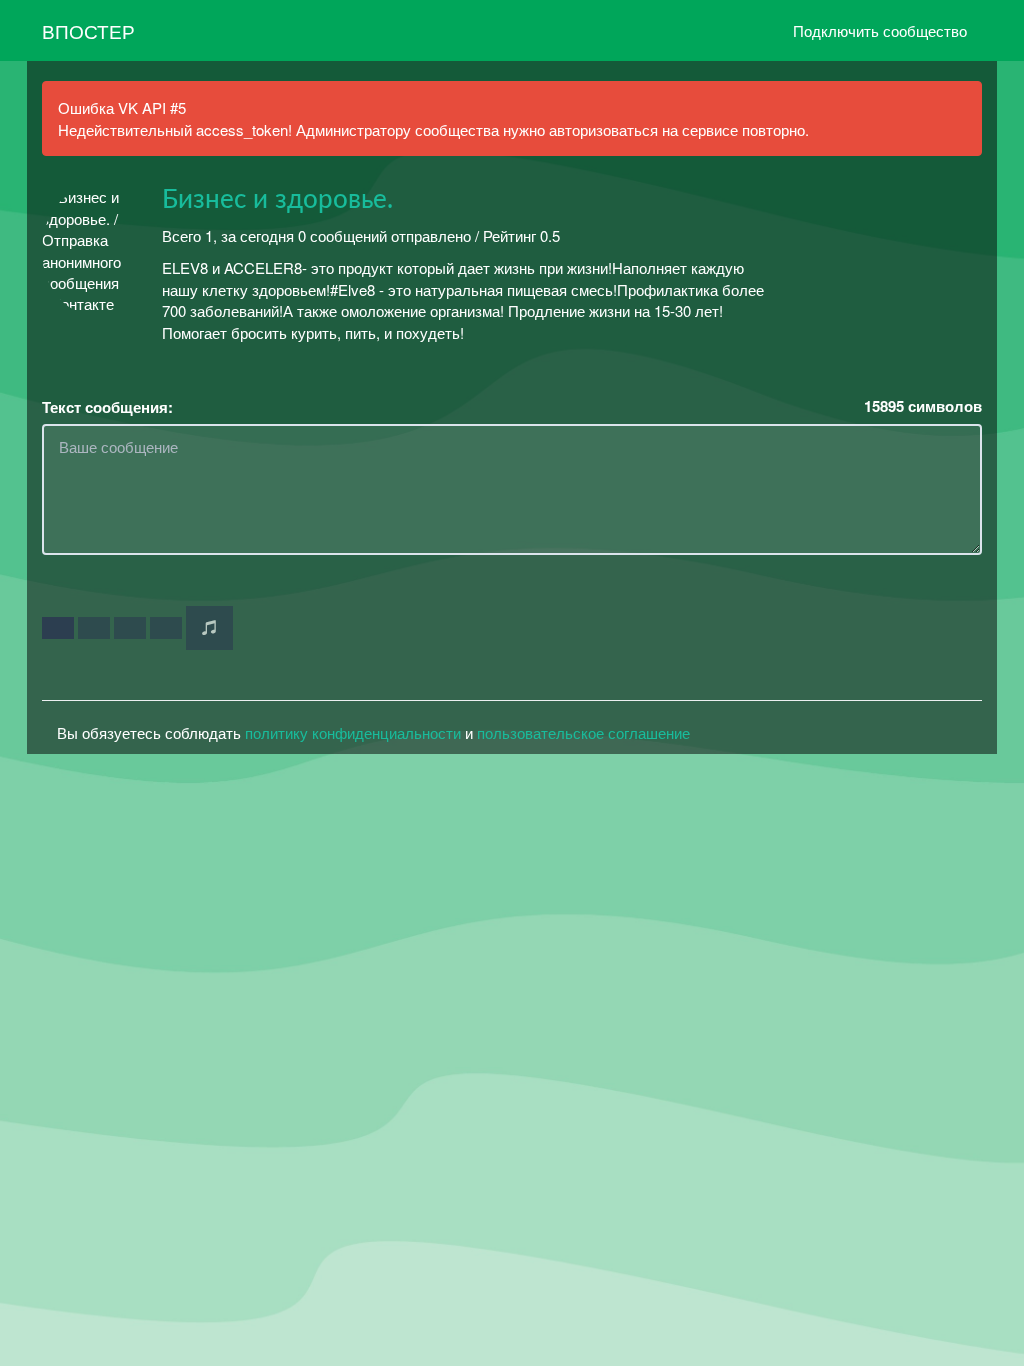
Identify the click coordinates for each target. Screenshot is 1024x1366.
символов (923, 406)
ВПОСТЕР (88, 30)
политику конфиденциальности (353, 732)
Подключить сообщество (880, 30)
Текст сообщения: (107, 407)
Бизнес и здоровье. (277, 200)
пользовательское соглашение (583, 732)
